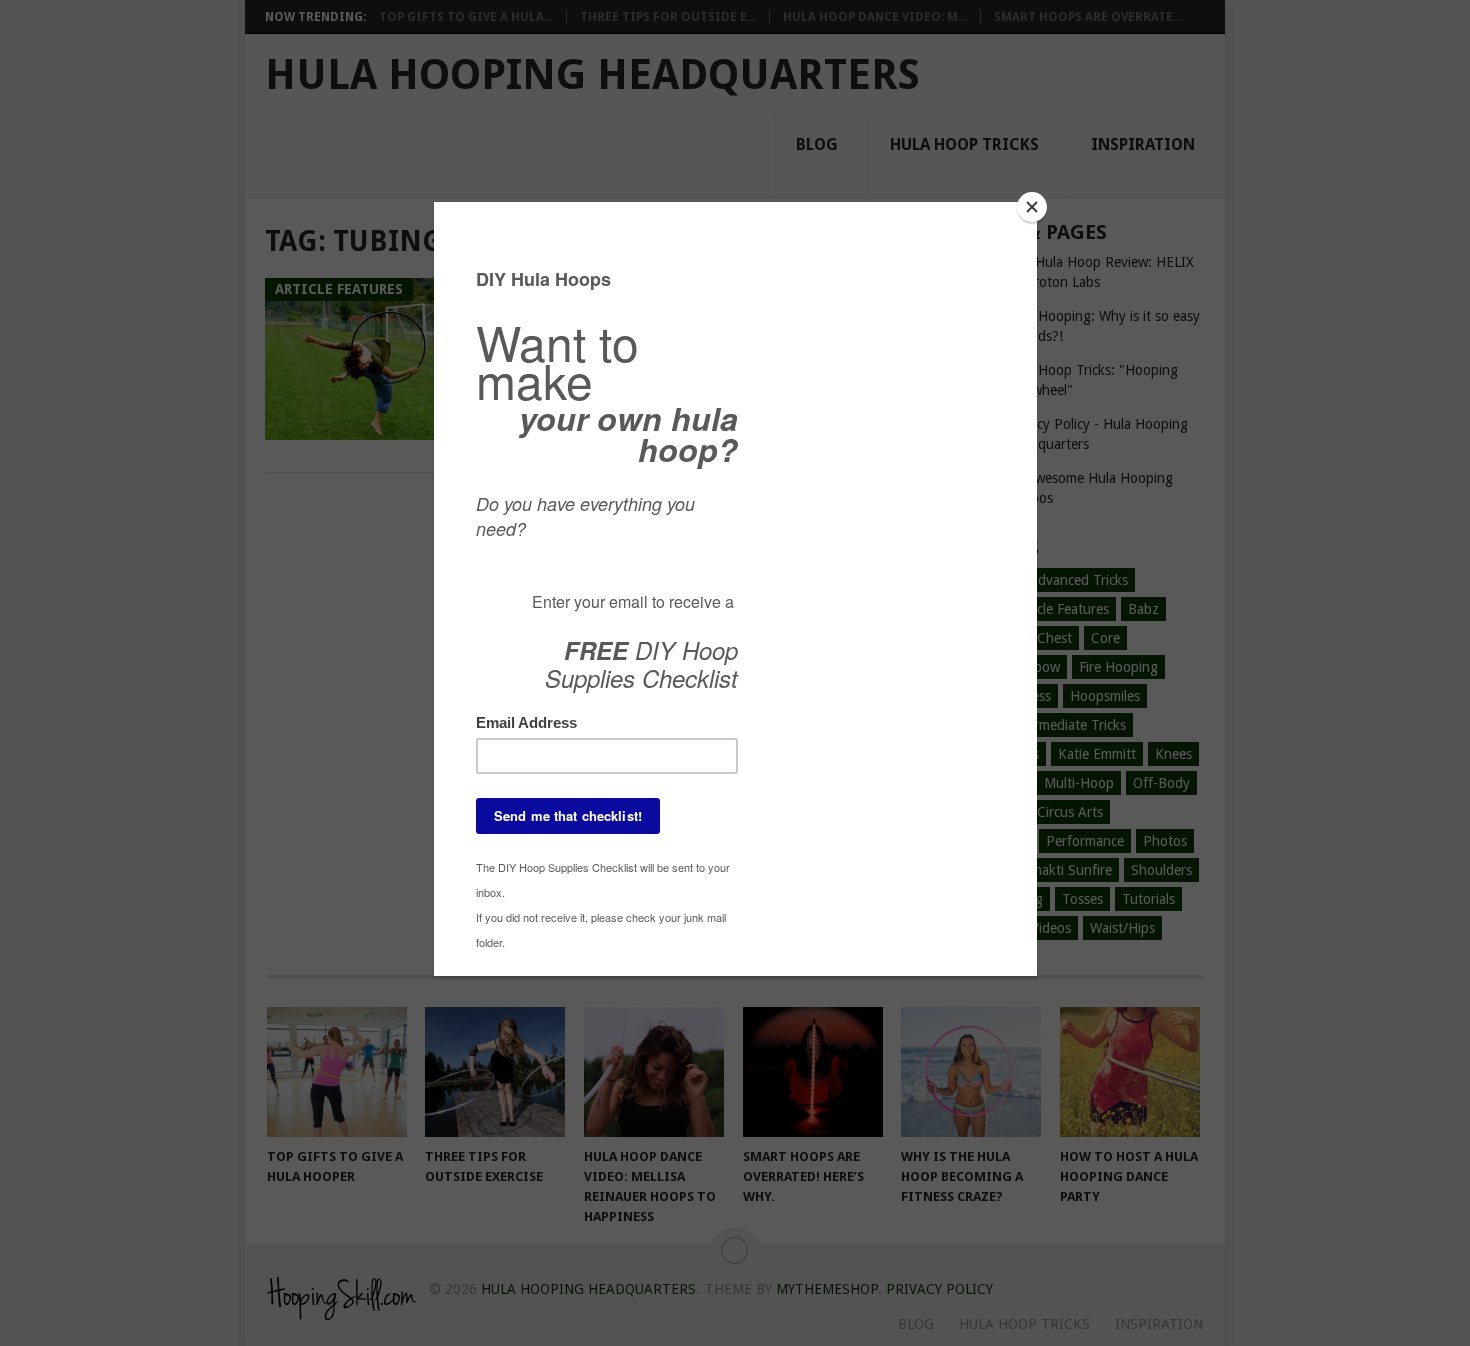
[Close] (1032, 207)
